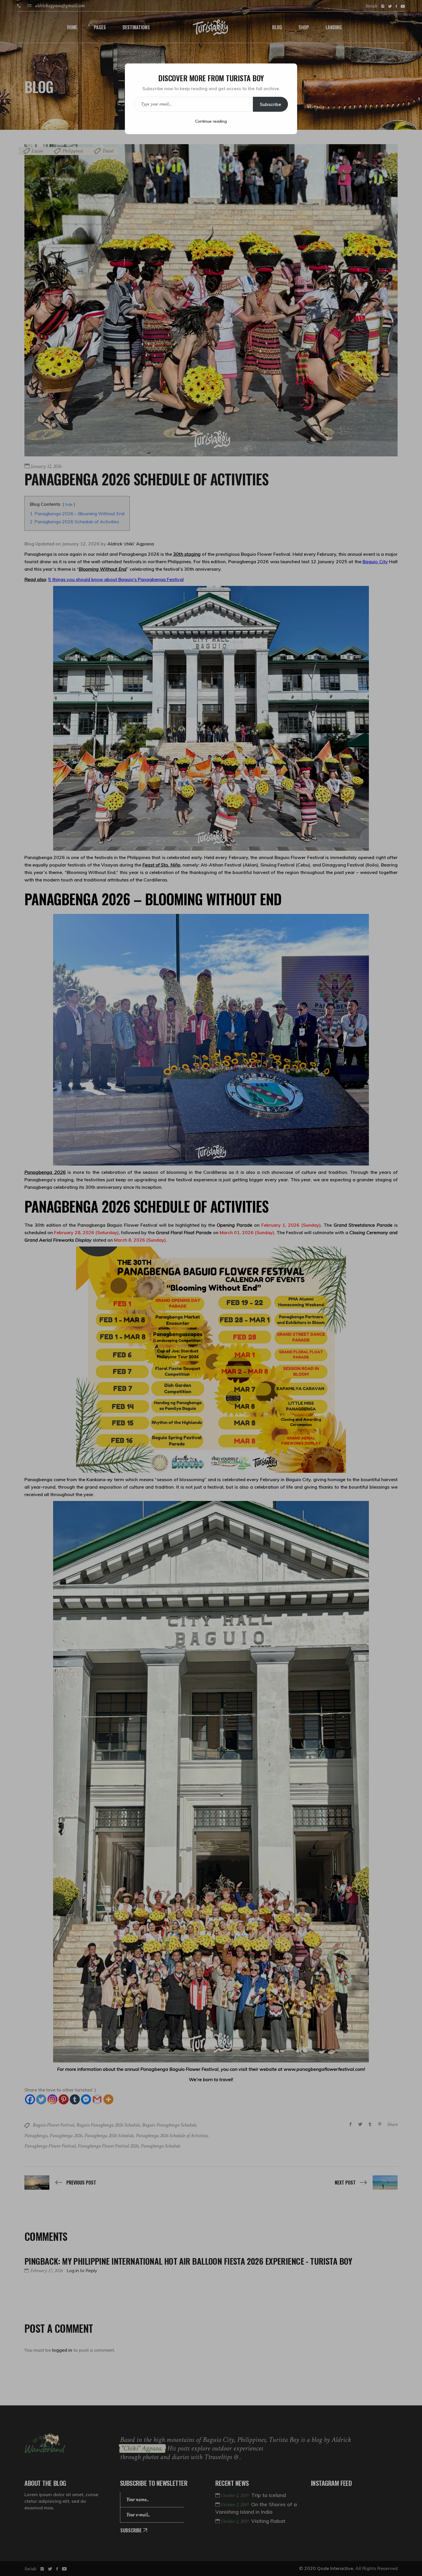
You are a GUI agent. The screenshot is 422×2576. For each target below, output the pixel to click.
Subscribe (270, 104)
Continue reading (211, 121)
